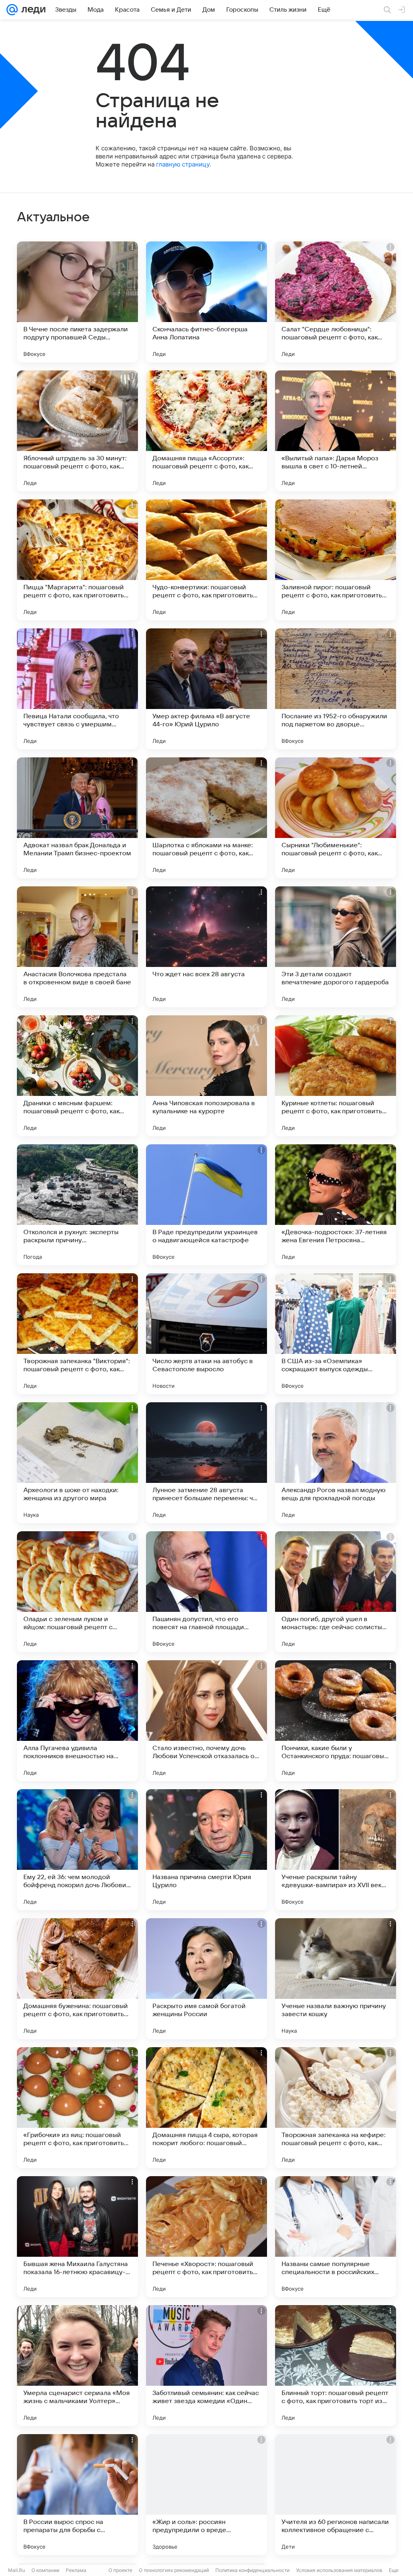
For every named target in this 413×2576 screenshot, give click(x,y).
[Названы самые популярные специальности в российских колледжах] (336, 2237)
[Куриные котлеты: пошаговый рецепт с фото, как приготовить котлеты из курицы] (336, 1076)
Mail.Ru (17, 2570)
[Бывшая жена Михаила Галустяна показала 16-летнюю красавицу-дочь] (77, 2237)
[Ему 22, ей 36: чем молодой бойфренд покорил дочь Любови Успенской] (77, 1850)
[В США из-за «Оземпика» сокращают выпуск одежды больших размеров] (336, 1334)
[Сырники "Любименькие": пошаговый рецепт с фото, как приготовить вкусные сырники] (336, 818)
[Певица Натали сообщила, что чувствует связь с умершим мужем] (77, 689)
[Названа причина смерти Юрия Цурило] (206, 1850)
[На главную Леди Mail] (32, 10)
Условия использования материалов (339, 2570)
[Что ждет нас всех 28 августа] (206, 947)
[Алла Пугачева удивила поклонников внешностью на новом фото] (77, 1721)
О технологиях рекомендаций (174, 2570)
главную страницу (183, 164)
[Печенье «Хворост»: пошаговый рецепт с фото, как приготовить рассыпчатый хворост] (206, 2237)
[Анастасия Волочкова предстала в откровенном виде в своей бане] (77, 947)
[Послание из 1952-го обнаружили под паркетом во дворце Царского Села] (336, 689)
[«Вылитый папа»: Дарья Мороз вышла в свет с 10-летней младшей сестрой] (336, 431)
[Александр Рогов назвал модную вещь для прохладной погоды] (336, 1463)
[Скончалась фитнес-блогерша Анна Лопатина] (206, 302)
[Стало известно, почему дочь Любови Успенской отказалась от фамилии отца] (206, 1721)
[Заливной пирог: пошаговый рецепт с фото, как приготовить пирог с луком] (336, 560)
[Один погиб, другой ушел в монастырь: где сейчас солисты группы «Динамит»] (336, 1592)
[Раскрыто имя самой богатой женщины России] (206, 1979)
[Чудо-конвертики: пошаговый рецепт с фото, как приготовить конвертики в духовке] (206, 560)
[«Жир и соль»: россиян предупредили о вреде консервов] (206, 2495)
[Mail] (12, 10)
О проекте (120, 2570)
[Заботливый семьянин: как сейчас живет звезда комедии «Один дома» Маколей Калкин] (206, 2366)
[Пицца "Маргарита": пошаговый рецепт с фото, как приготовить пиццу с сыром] (77, 560)
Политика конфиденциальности (252, 2570)
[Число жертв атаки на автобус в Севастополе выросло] (206, 1334)
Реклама (76, 2570)
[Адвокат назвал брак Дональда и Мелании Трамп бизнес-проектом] (77, 818)
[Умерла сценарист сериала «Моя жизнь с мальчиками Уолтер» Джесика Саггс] (77, 2366)
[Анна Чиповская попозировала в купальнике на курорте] (206, 1076)
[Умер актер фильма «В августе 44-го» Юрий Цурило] (206, 689)
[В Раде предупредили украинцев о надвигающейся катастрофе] (206, 1205)
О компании (45, 2570)
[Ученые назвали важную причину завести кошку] (336, 1979)
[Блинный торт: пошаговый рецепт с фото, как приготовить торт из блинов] (336, 2366)
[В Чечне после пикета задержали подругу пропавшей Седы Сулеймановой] (77, 302)
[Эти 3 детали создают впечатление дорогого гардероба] (336, 947)
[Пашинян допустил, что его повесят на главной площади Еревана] (206, 1592)
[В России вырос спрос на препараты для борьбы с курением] (77, 2495)
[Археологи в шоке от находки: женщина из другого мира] (77, 1463)
